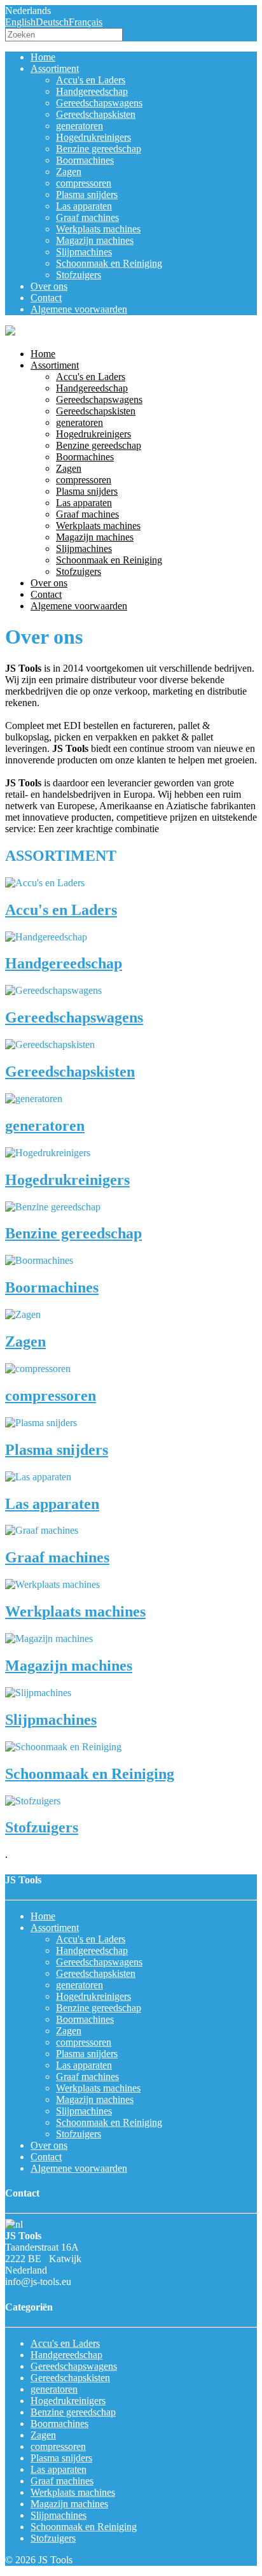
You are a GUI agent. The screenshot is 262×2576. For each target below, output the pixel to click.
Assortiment (55, 68)
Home (43, 57)
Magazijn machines (95, 240)
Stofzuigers (79, 275)
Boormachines (85, 160)
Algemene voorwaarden (79, 309)
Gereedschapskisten (96, 114)
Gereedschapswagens (99, 103)
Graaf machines (87, 217)
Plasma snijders (87, 195)
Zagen (69, 172)
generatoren (79, 126)
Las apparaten (84, 206)
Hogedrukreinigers (93, 137)
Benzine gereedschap (99, 149)
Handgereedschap (92, 91)
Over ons (49, 286)
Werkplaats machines (98, 229)
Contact (46, 298)
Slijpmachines (84, 252)
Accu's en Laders (91, 80)
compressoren (84, 183)
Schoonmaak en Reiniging (109, 263)
